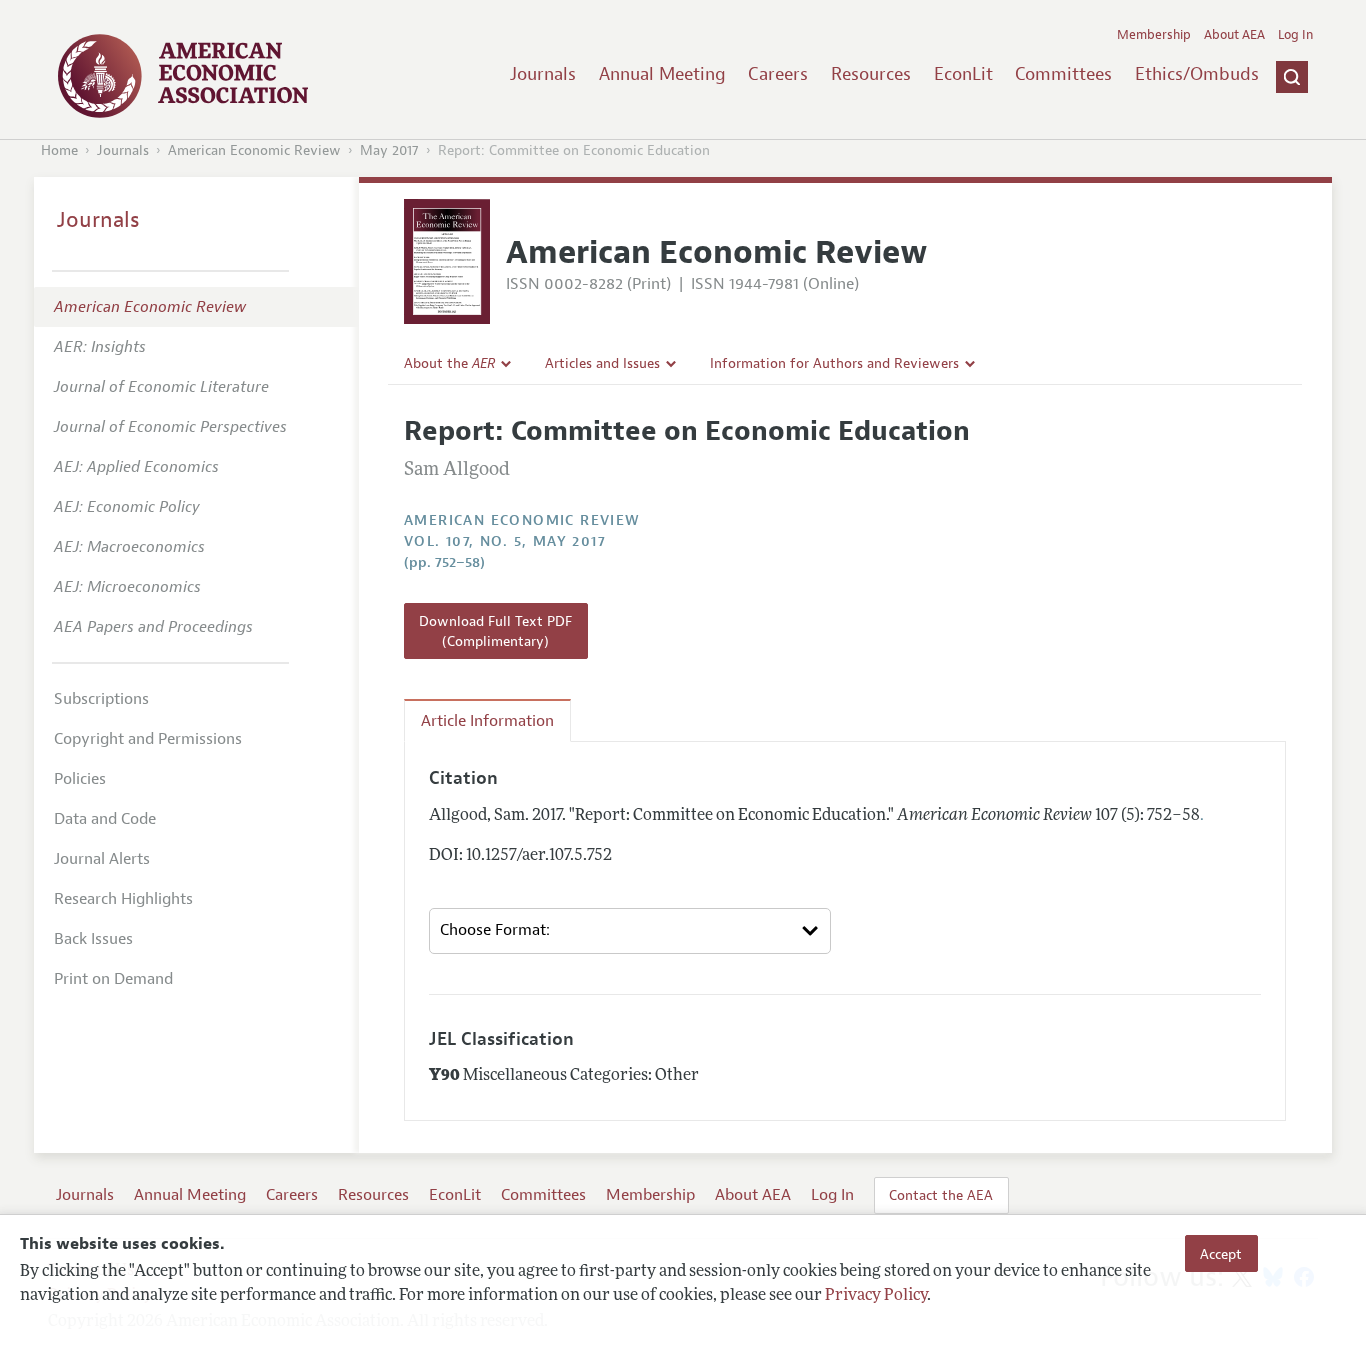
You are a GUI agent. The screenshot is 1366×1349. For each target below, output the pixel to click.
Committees (1063, 74)
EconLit (963, 74)
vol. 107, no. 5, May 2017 (505, 541)
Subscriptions (101, 699)
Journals (543, 74)
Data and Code (105, 819)
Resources (871, 74)
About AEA (1234, 35)
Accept (1221, 1253)
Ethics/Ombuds (1197, 74)
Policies (80, 779)
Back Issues (93, 939)
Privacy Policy (876, 1296)
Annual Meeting (662, 74)
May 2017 (389, 150)
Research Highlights (123, 899)
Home (59, 150)
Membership (1154, 35)
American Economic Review (254, 150)
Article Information (487, 721)
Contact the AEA (941, 1195)
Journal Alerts (102, 859)
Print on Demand (113, 979)
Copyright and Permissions (148, 739)
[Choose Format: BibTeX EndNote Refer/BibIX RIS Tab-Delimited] (630, 931)
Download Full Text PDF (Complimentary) (495, 631)
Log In (1295, 35)
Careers (778, 74)
